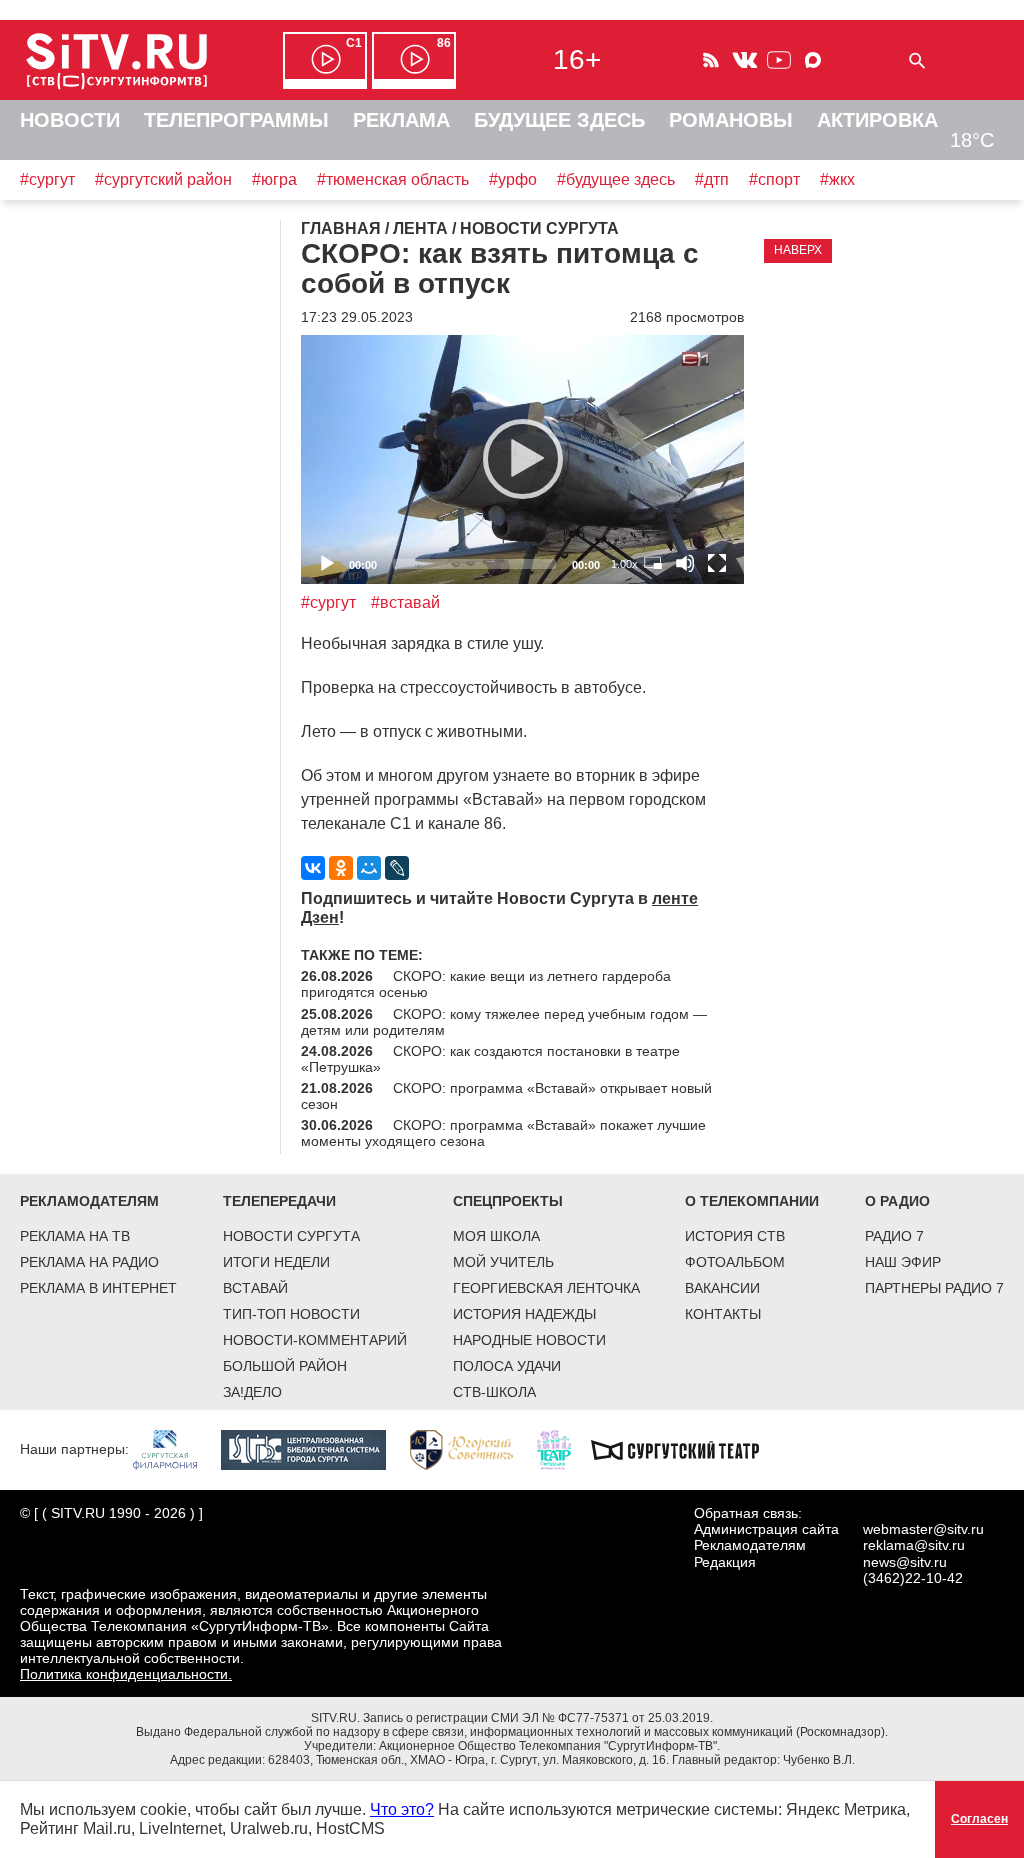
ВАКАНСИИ (722, 1288)
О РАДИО (897, 1201)
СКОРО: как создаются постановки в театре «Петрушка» (490, 1059)
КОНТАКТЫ (723, 1314)
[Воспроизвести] (523, 459)
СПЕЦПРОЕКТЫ (508, 1201)
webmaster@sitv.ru (923, 1529)
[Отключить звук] (685, 563)
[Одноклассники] (341, 868)
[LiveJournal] (397, 868)
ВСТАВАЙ (255, 1288)
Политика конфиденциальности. (126, 1674)
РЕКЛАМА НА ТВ (75, 1236)
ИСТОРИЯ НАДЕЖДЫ (524, 1314)
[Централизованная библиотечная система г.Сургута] (313, 1449)
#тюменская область (393, 179)
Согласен (979, 1819)
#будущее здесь (616, 179)
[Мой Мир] (369, 868)
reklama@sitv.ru (914, 1545)
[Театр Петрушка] (564, 1449)
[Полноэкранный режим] (717, 563)
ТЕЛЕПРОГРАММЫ (236, 120)
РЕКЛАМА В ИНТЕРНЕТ (98, 1288)
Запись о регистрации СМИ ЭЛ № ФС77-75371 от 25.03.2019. (538, 1718)
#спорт (774, 179)
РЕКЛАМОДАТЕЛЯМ (89, 1201)
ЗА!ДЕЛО (252, 1392)
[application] (522, 459)
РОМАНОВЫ (731, 120)
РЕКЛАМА (401, 120)
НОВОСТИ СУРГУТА (291, 1236)
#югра (274, 179)
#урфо (513, 179)
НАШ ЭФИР (903, 1262)
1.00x (624, 564)
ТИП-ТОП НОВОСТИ (291, 1314)
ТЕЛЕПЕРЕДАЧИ (279, 1201)
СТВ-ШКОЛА (494, 1392)
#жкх (837, 179)
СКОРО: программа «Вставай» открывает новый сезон (506, 1096)
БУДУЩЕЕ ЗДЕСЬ (559, 120)
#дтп (712, 179)
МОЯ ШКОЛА (496, 1236)
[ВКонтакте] (313, 868)
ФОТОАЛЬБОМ (735, 1262)
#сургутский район (163, 179)
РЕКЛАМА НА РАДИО (89, 1262)
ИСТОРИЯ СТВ (735, 1236)
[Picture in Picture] (653, 563)
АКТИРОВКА (877, 120)
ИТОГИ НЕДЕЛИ (276, 1262)
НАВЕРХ (798, 250)
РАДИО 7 (894, 1236)
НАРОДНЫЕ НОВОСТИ (529, 1340)
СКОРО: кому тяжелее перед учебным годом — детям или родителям (504, 1022)
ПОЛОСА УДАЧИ (507, 1366)
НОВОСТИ (70, 120)
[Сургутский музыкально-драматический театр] (685, 1449)
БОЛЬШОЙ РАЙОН (285, 1366)
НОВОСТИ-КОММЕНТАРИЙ (315, 1340)
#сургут (47, 179)
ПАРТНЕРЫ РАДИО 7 (934, 1288)
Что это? (402, 1809)
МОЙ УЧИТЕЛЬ (503, 1262)
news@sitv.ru (905, 1562)
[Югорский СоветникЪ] (471, 1449)
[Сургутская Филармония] (175, 1449)
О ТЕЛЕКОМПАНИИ (752, 1201)
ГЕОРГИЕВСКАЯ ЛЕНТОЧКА (546, 1288)
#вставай (405, 602)
